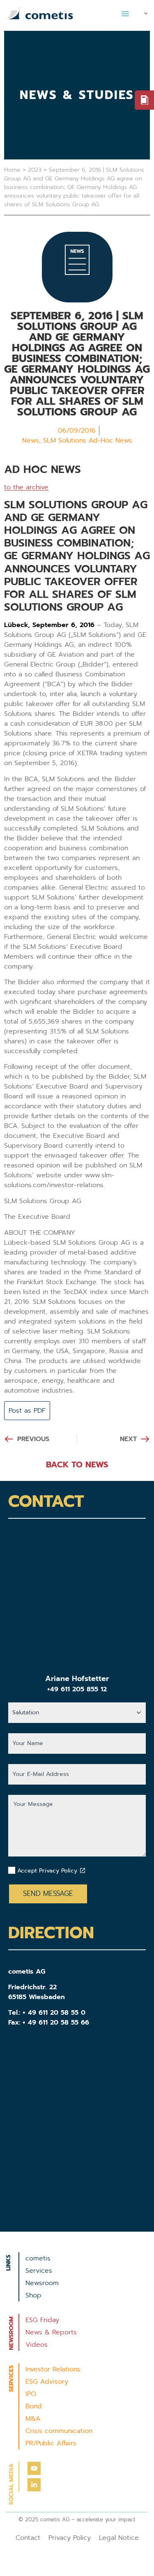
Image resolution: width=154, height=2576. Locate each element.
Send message (48, 1893)
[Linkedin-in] (34, 2485)
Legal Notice (119, 2538)
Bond (34, 2406)
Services (39, 2271)
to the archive (26, 487)
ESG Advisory (47, 2382)
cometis (38, 2258)
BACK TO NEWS (77, 1464)
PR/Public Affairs (51, 2443)
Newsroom (42, 2283)
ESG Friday (42, 2320)
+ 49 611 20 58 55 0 (54, 2013)
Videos (37, 2345)
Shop (33, 2295)
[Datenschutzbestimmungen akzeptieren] (83, 1870)
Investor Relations (53, 2369)
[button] (125, 14)
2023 (35, 170)
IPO (31, 2394)
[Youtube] (34, 2468)
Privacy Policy (70, 2538)
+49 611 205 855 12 (77, 1689)
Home (12, 170)
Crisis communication (59, 2431)
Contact (28, 2538)
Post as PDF (27, 1411)
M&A (33, 2419)
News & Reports (51, 2332)
